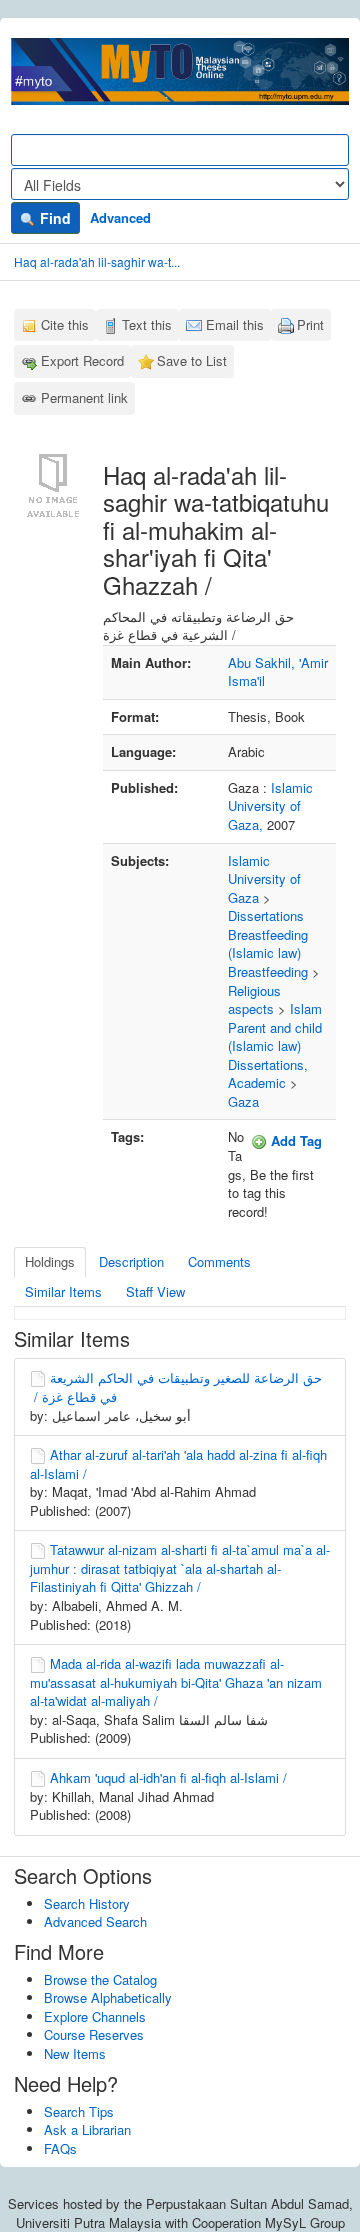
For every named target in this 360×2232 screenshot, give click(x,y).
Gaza (243, 1101)
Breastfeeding (268, 971)
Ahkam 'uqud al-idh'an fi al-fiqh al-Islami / (168, 1777)
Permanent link (84, 397)
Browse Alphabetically (108, 1997)
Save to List (192, 360)
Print (310, 324)
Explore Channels (95, 2016)
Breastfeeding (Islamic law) (268, 944)
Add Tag (294, 1140)
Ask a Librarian (87, 2129)
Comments (219, 1261)
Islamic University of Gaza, (270, 806)
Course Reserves (94, 2034)
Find (53, 218)
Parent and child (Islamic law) (275, 1037)
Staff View (155, 1291)
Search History (87, 1903)
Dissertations (266, 915)
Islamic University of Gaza (264, 879)
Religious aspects (254, 1000)
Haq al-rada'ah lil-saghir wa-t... (97, 261)
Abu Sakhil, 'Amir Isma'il (278, 672)
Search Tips (79, 2111)
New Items (75, 2053)
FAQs (60, 2148)
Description (131, 1261)
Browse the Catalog (100, 1979)
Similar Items (63, 1291)
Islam (306, 1008)
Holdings (50, 1261)
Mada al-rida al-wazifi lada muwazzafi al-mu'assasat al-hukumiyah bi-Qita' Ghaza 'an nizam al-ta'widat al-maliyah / (176, 1682)
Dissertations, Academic (268, 1074)
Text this (147, 324)
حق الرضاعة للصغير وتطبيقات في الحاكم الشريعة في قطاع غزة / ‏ (176, 1387)
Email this (235, 324)
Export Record (82, 360)
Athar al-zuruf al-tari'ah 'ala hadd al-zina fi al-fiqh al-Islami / (178, 1464)
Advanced (120, 217)
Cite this (65, 324)
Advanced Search (95, 1921)
